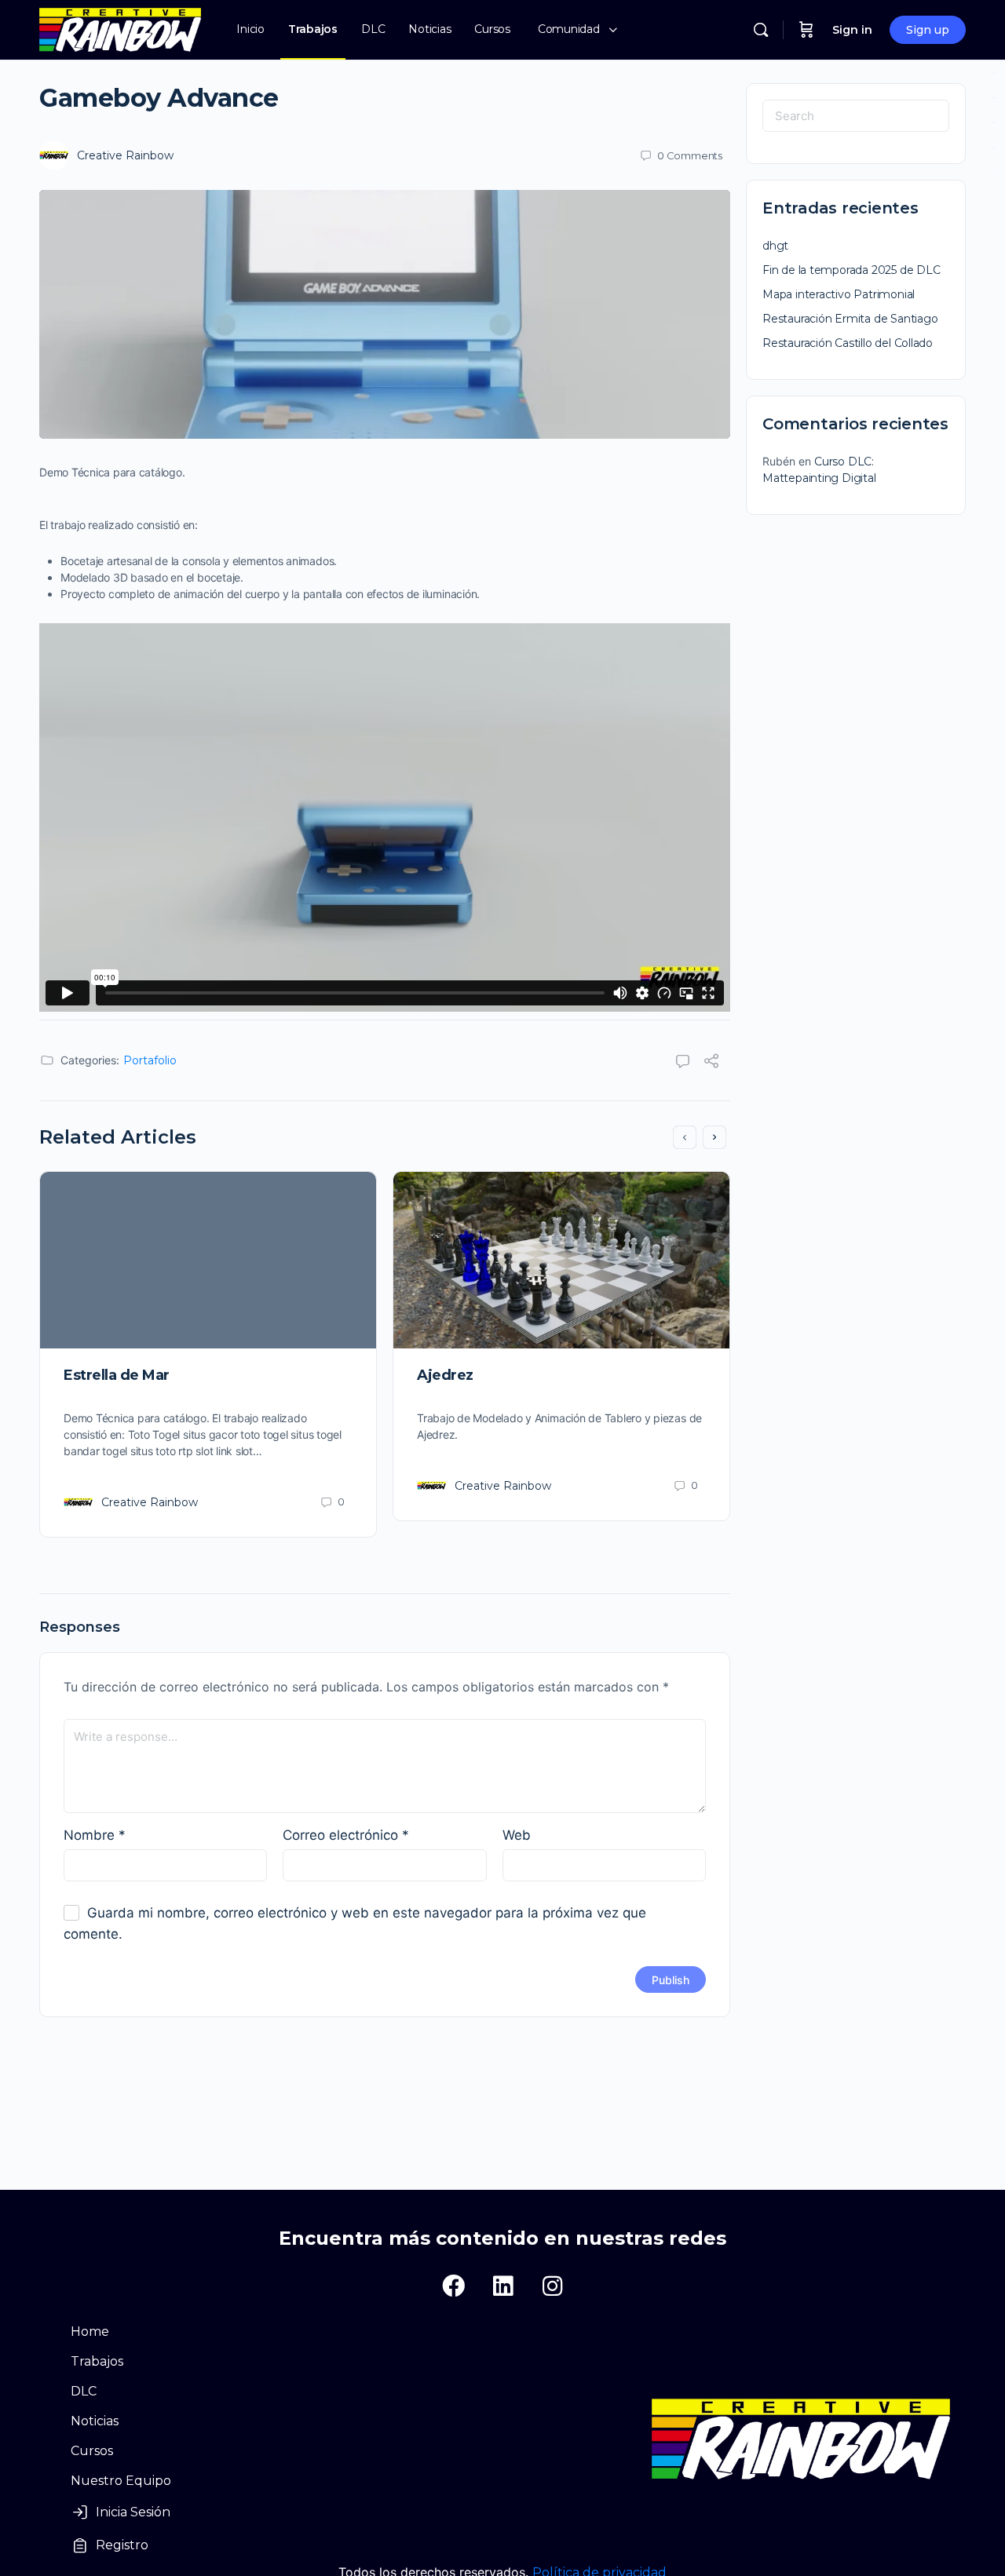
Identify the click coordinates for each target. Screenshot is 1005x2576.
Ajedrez (445, 1375)
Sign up (928, 30)
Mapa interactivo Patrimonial (839, 294)
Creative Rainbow (125, 155)
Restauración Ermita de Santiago (850, 319)
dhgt (775, 246)
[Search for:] (856, 116)
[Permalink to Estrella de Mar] (208, 1260)
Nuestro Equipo (121, 2481)
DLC (84, 2391)
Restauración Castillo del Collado (848, 343)
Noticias (95, 2421)
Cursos (92, 2451)
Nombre (95, 1835)
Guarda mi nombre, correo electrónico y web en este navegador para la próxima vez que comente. (355, 1923)
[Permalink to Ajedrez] (561, 1260)
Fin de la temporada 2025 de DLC (852, 270)
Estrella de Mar (117, 1375)
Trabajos (97, 2361)
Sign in (852, 30)
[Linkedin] (502, 2286)
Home (90, 2332)
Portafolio (150, 1060)
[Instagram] (552, 2286)
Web (517, 1835)
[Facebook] (453, 2286)
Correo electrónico (346, 1835)
